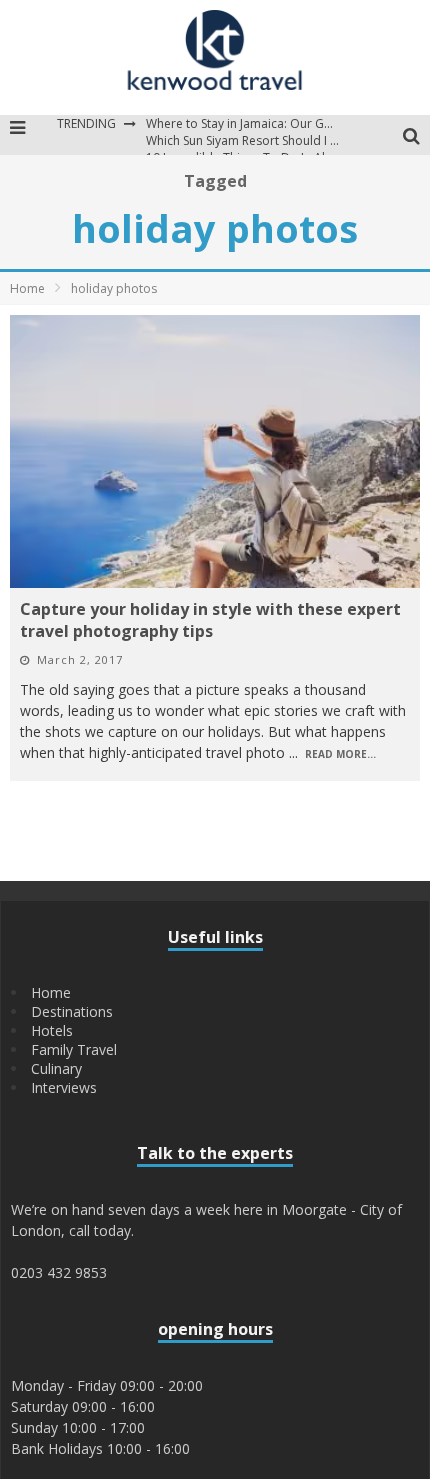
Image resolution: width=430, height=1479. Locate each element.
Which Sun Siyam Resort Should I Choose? (262, 140)
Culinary (56, 1068)
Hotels (52, 1030)
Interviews (64, 1087)
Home (27, 288)
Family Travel (74, 1049)
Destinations (72, 1011)
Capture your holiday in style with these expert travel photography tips (210, 620)
